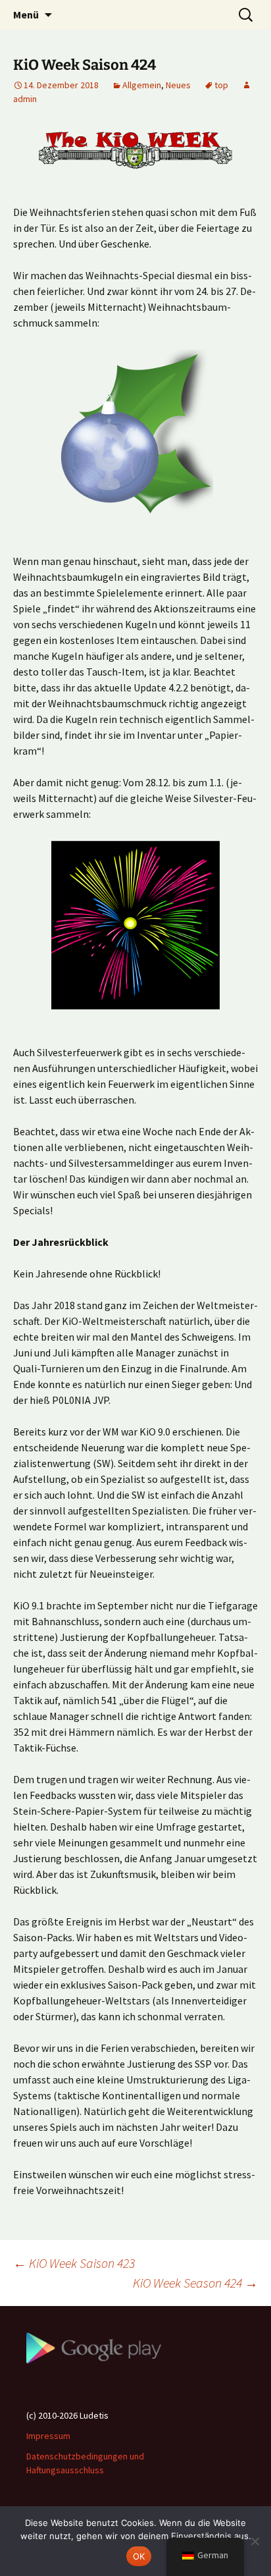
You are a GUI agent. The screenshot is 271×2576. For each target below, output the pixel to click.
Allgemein (142, 85)
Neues (178, 85)
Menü (26, 14)
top (221, 85)
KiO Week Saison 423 (74, 2263)
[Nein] (255, 2541)
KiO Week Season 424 (195, 2283)
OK (139, 2556)
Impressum (48, 2436)
